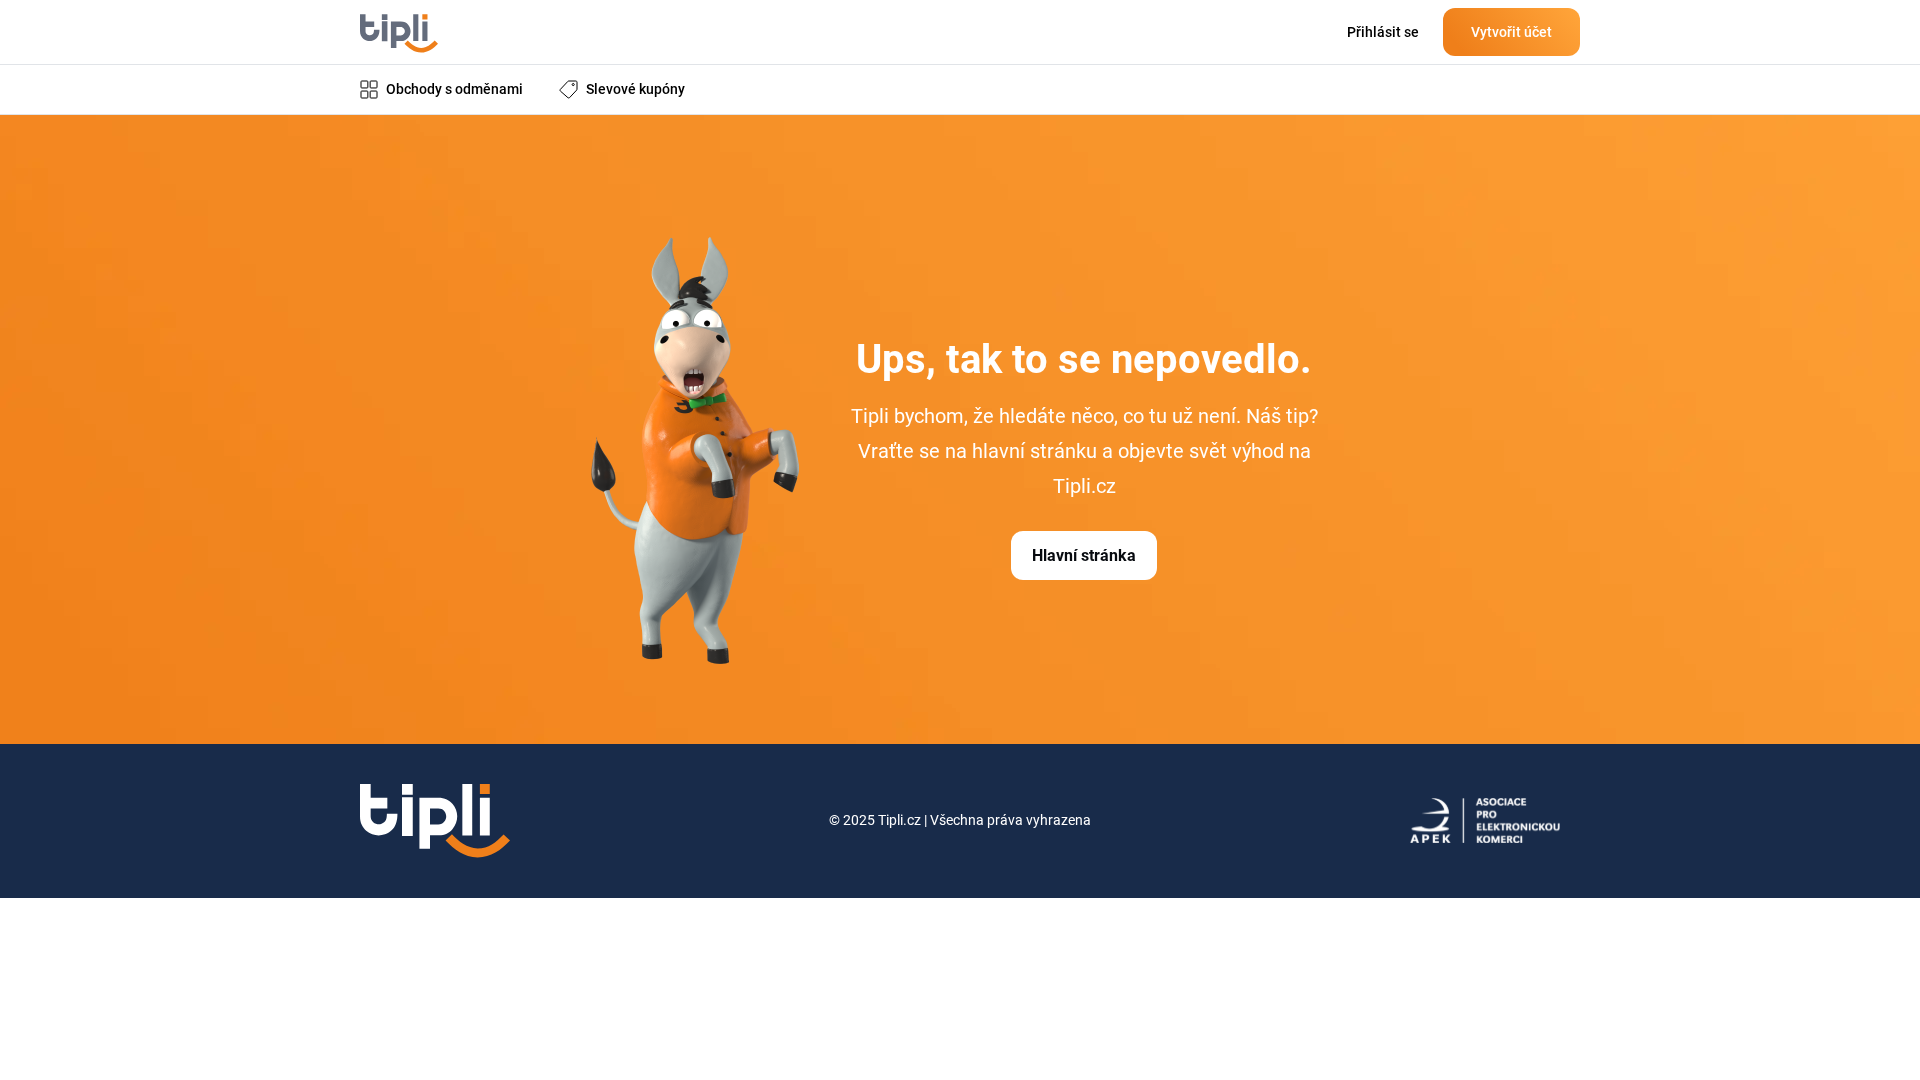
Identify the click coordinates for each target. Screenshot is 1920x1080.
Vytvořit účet (1511, 32)
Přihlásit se (1383, 32)
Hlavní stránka (1084, 555)
